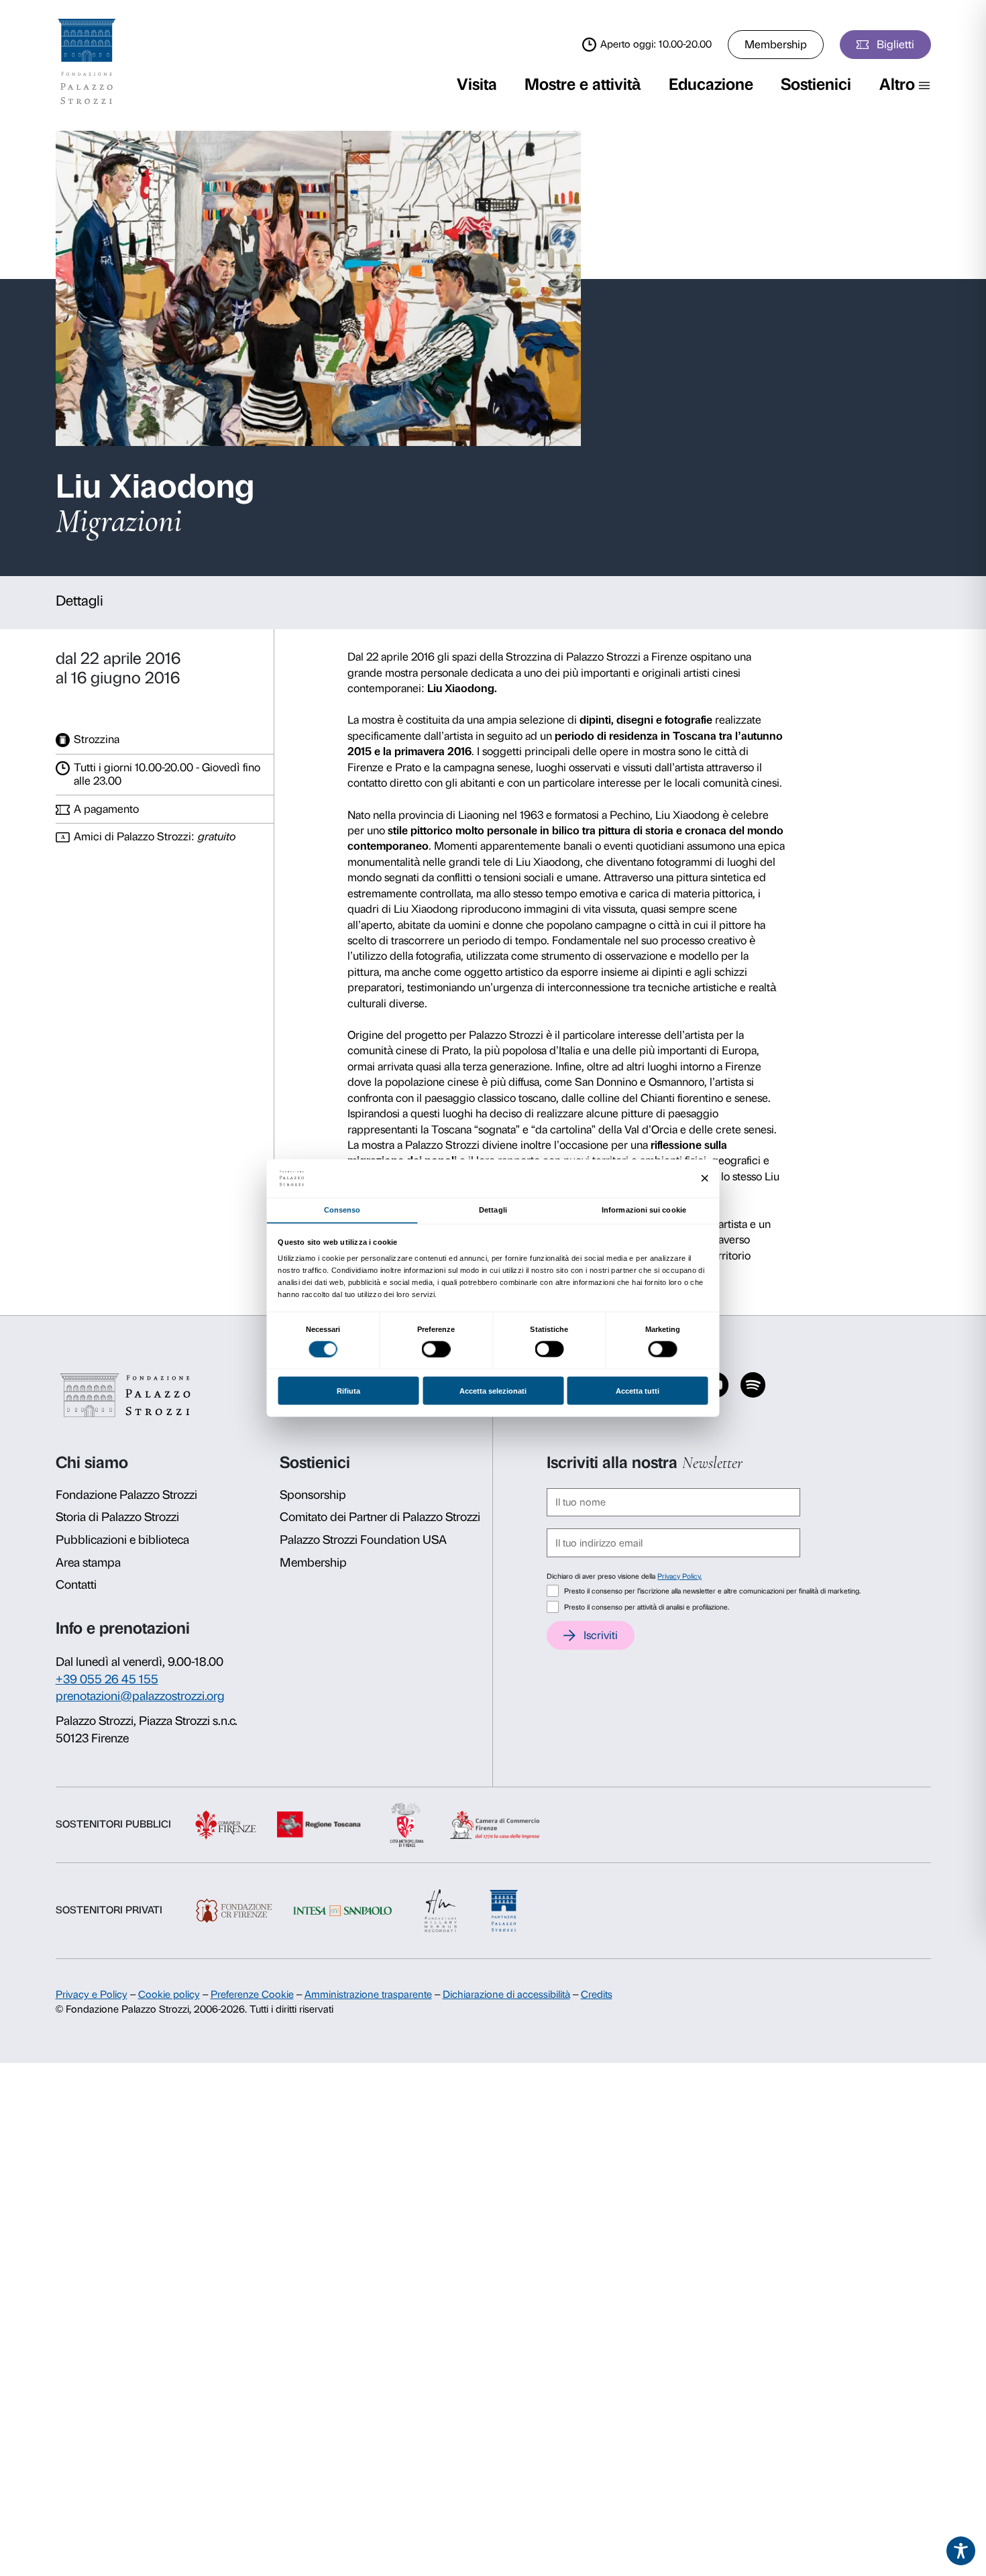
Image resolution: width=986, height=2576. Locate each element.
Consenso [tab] (342, 1210)
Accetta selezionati (493, 1391)
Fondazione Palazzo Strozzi (126, 1495)
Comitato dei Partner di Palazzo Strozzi (380, 1517)
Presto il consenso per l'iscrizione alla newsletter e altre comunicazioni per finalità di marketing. (712, 1591)
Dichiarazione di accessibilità (506, 1995)
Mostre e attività (583, 84)
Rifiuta (348, 1391)
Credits (597, 1995)
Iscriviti (601, 1635)
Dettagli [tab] (493, 1210)
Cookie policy (169, 1995)
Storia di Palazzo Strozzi (117, 1517)
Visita (477, 84)
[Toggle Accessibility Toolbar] (961, 2551)
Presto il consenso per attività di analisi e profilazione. (647, 1607)
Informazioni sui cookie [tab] (644, 1210)
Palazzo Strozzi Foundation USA (363, 1540)
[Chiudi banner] (705, 1179)
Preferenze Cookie (252, 1995)
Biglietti (895, 44)
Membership (776, 44)
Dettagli (79, 601)
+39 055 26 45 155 (107, 1679)
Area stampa (88, 1563)
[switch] (436, 1349)
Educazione (711, 84)
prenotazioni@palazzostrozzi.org (140, 1696)
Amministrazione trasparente (368, 1995)
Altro (897, 84)
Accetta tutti (638, 1391)
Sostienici (816, 84)
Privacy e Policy (92, 1995)
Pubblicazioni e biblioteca (122, 1540)
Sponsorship (313, 1495)
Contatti (76, 1585)
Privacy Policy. (679, 1576)
